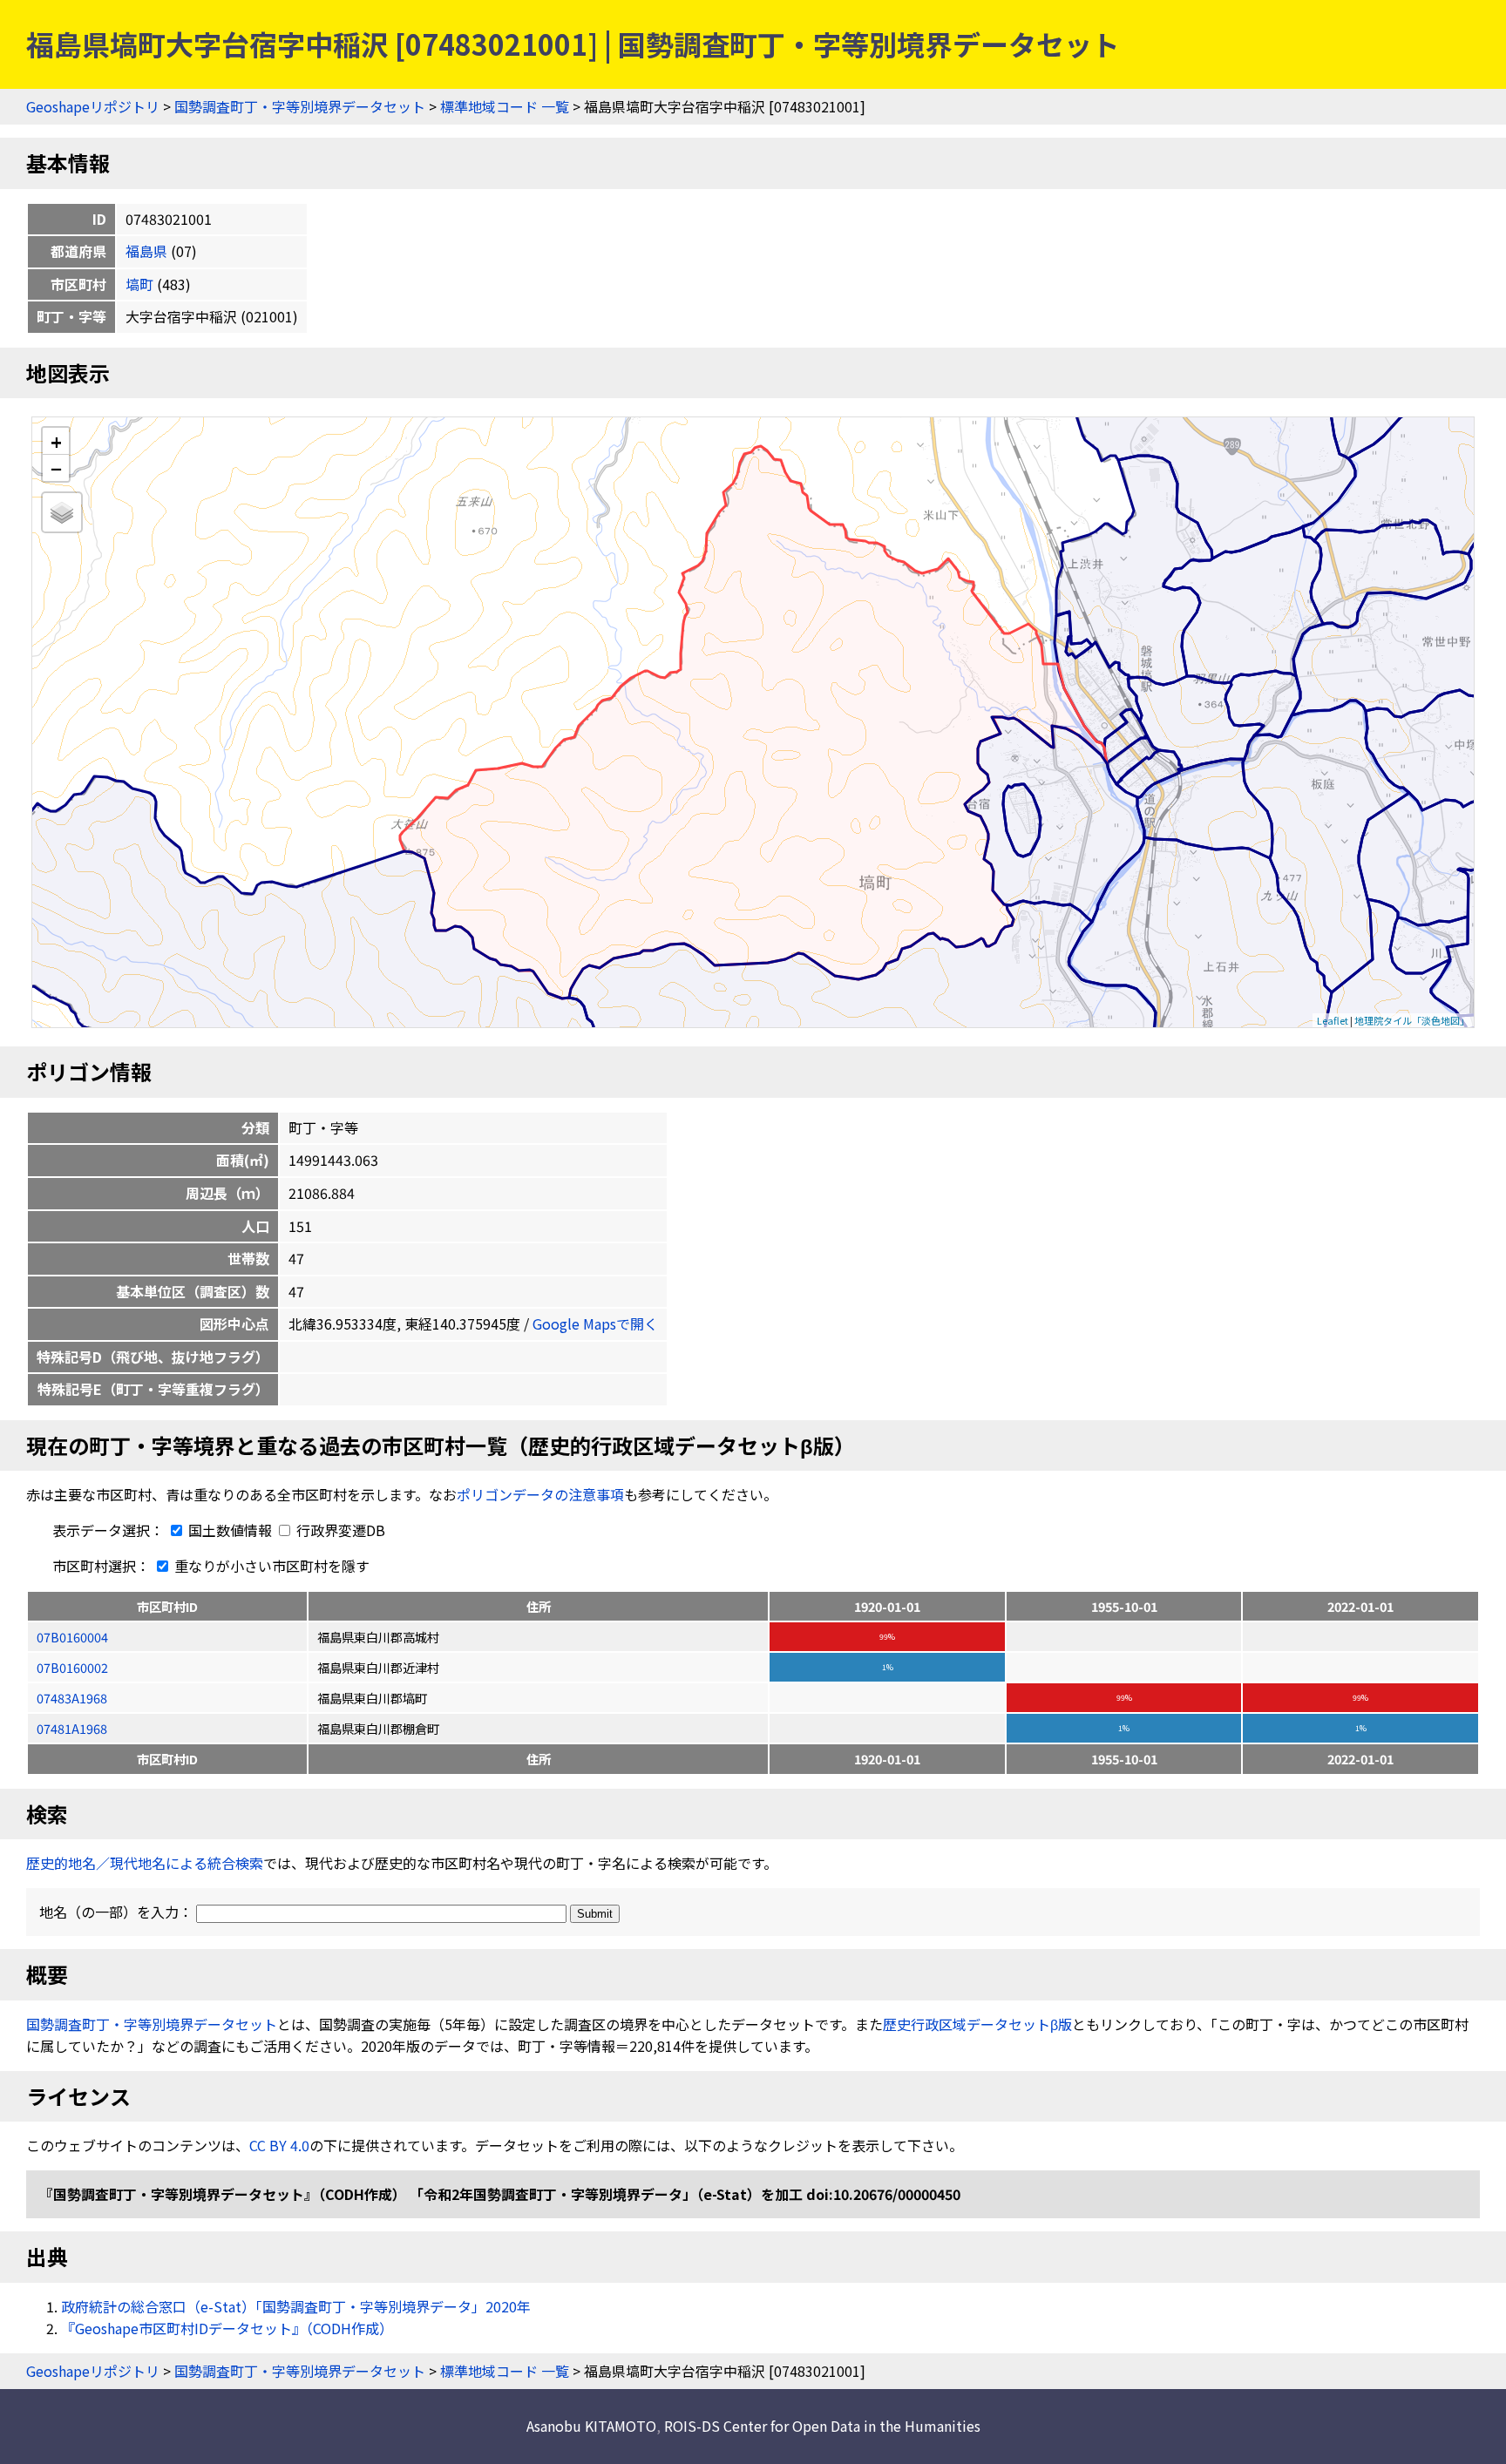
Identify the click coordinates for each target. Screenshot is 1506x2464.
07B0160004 (72, 1637)
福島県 (146, 251)
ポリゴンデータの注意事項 (540, 1494)
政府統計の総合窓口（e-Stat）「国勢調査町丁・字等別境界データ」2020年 (296, 2306)
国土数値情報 (230, 1530)
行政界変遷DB (339, 1530)
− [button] (56, 468)
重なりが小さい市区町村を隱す (270, 1566)
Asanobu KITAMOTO (591, 2426)
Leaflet (1333, 1020)
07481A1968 (72, 1728)
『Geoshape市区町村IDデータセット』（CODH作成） (227, 2328)
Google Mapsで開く (595, 1323)
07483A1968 (72, 1698)
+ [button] (56, 441)
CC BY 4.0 (279, 2145)
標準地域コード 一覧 (505, 106)
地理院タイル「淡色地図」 (1412, 1020)
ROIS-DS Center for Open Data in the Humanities (822, 2426)
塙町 (139, 284)
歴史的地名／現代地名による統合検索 (145, 1863)
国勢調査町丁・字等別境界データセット (300, 106)
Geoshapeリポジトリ (93, 106)
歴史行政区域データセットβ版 (977, 2024)
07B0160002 (72, 1667)
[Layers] (62, 512)
